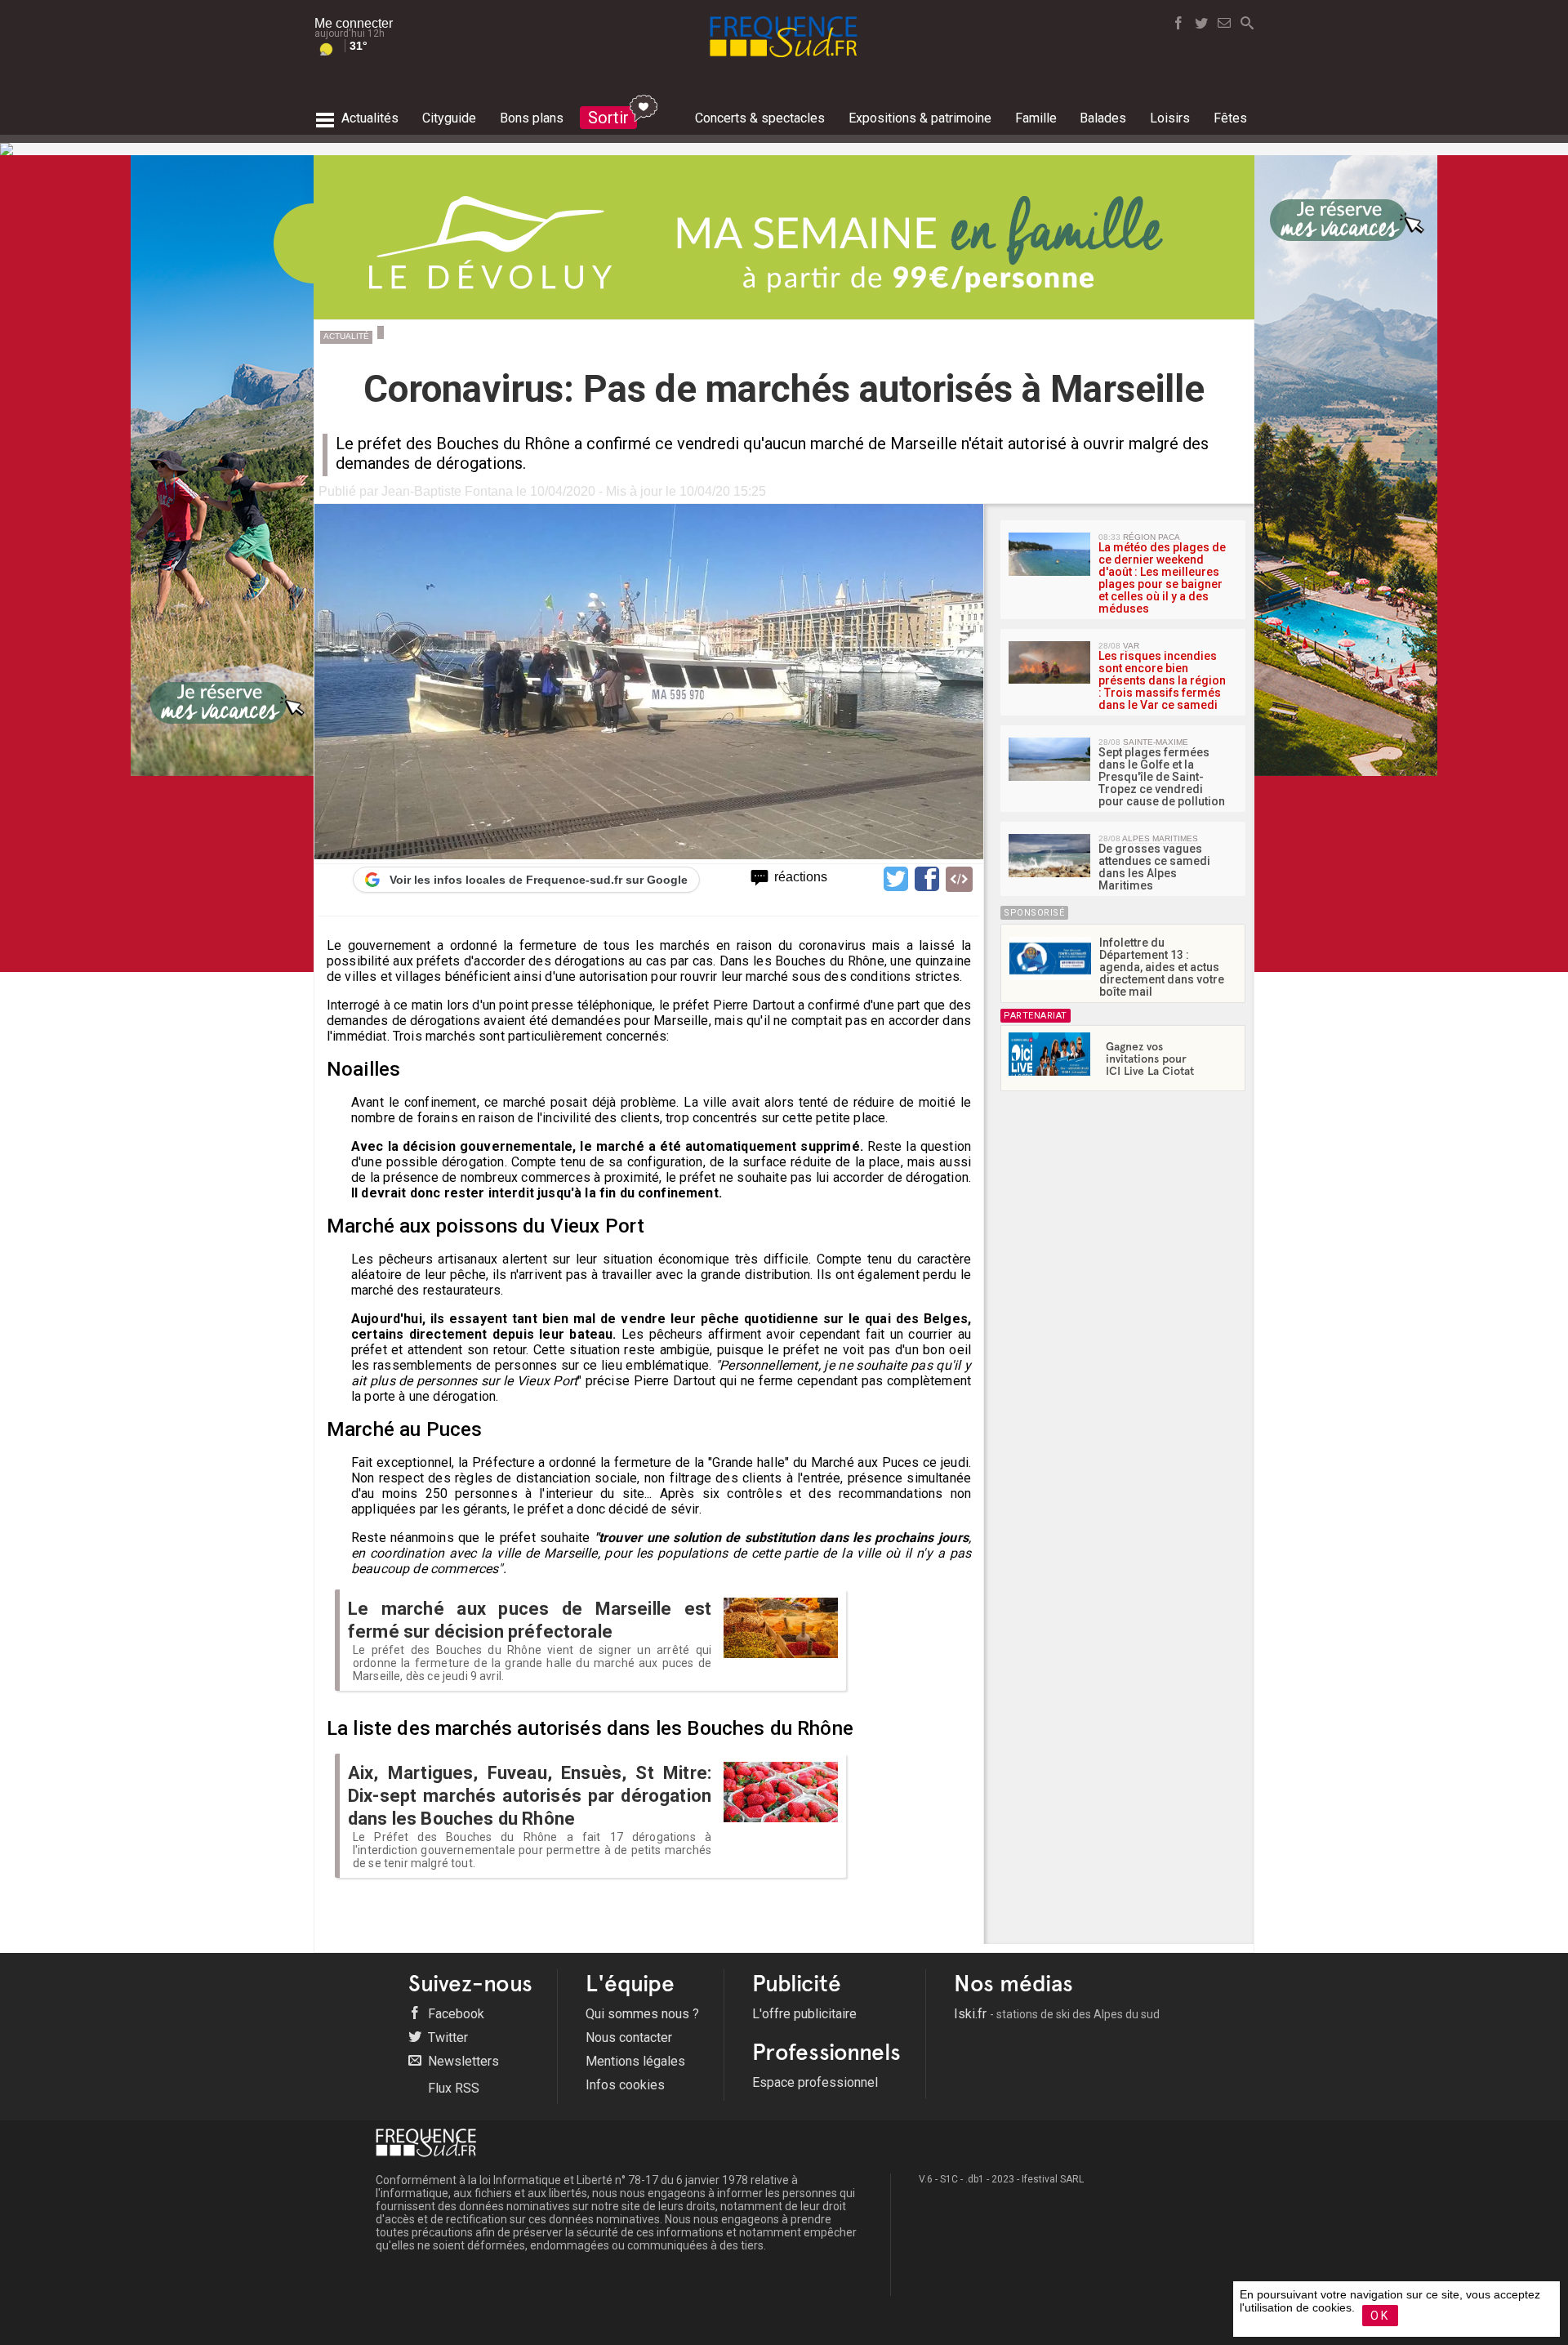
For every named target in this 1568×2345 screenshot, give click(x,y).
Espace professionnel (815, 2082)
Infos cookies (625, 2085)
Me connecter (354, 23)
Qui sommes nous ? (642, 2014)
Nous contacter (629, 2037)
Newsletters (462, 2061)
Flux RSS (452, 2088)
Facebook (454, 2014)
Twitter (446, 2037)
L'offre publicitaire (804, 2014)
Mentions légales (635, 2061)
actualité (346, 336)
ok (1380, 2316)
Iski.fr (1057, 2014)
